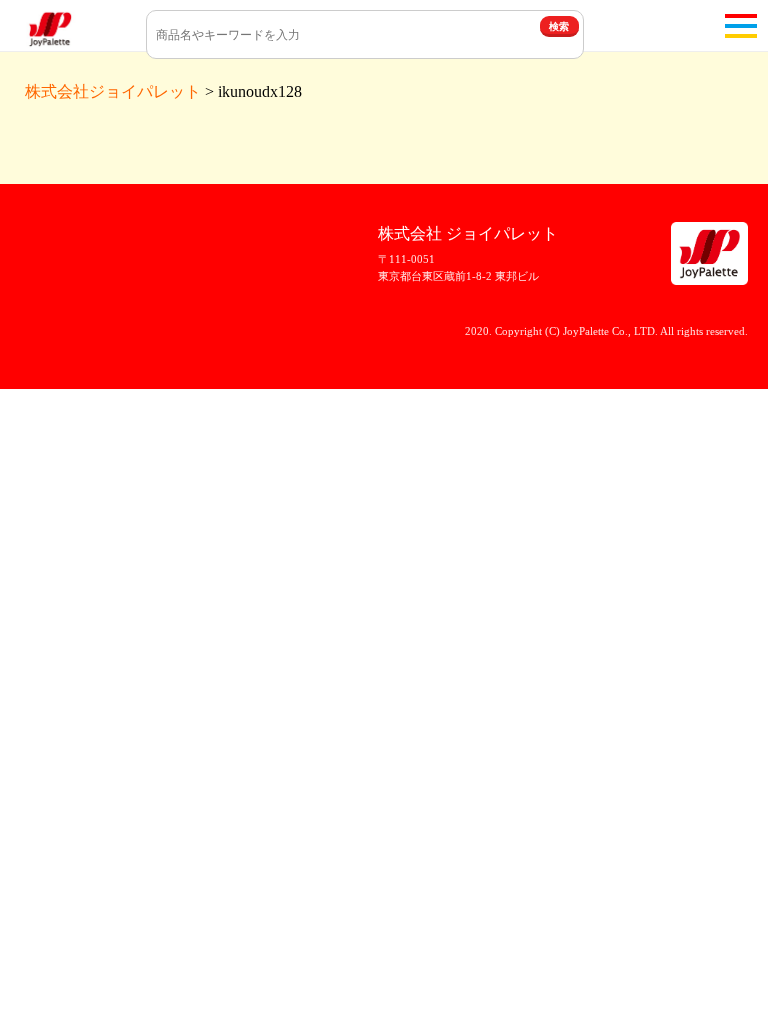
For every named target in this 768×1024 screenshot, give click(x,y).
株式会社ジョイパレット (113, 91)
